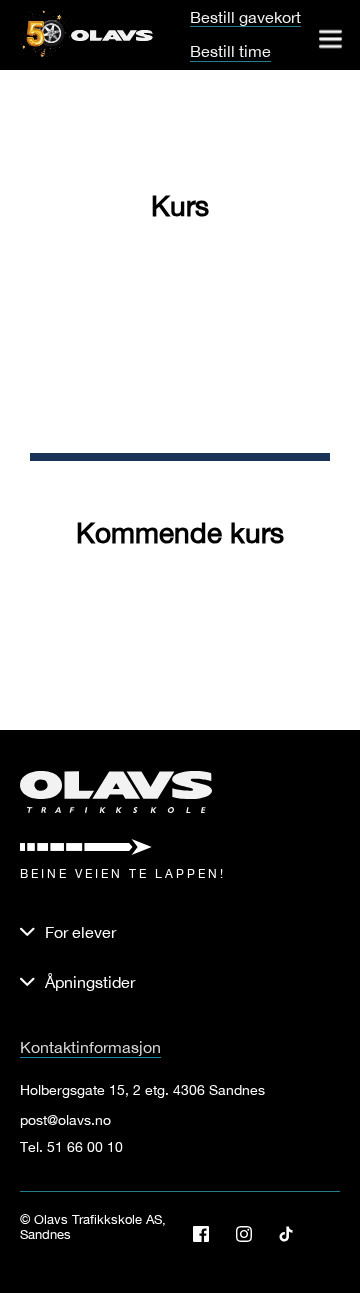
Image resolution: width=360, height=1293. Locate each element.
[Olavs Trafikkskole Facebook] (208, 1234)
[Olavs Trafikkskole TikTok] (293, 1234)
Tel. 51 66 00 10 (71, 1147)
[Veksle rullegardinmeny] (330, 38)
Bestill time (230, 51)
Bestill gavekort (245, 17)
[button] (180, 982)
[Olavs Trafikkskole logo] (112, 33)
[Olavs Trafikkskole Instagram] (251, 1234)
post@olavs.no (65, 1120)
